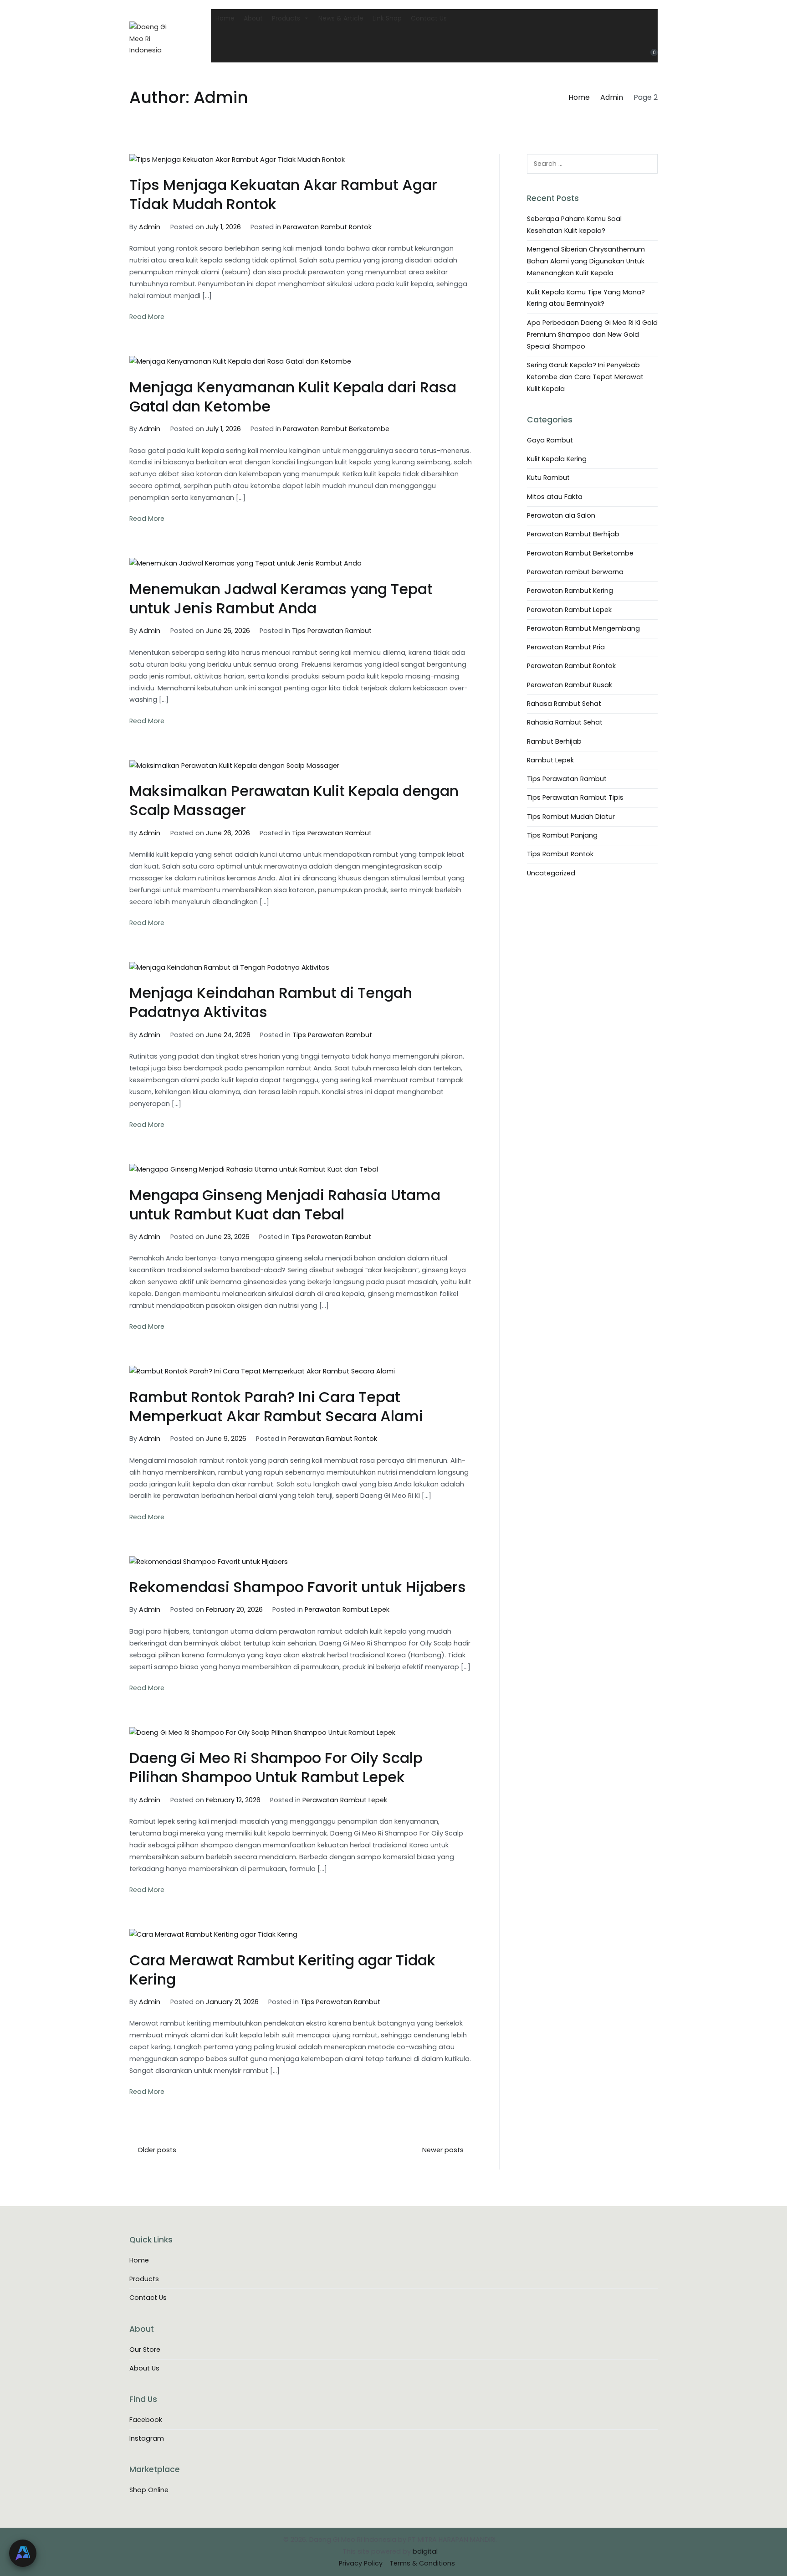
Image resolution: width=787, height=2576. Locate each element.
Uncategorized (551, 873)
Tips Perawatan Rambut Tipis (575, 797)
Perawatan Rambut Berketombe (336, 429)
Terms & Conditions (422, 2563)
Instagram (147, 2438)
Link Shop (387, 18)
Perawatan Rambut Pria (566, 647)
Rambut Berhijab (554, 741)
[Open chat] (23, 2553)
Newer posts (443, 2150)
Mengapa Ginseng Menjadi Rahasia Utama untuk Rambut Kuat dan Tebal (285, 1205)
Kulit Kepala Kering (557, 459)
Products (286, 18)
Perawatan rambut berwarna (575, 572)
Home (225, 18)
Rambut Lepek (550, 760)
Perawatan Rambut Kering (570, 591)
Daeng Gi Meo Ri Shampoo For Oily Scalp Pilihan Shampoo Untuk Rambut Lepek (276, 1767)
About (253, 18)
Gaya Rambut (550, 440)
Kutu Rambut (548, 478)
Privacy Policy (361, 2563)
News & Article (341, 18)
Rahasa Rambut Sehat (564, 704)
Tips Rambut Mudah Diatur (571, 817)
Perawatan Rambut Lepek (347, 1609)
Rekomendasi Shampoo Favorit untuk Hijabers (298, 1587)
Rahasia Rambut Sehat (565, 722)
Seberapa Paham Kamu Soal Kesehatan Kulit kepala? (574, 225)
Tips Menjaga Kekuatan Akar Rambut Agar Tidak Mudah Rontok (283, 194)
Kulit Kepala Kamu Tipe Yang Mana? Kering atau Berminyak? (586, 298)
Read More (147, 317)
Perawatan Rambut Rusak (570, 685)
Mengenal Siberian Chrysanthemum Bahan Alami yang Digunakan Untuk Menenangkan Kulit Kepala (586, 261)
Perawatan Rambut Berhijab (573, 534)
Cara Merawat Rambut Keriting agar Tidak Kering (282, 1970)
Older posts (157, 2150)
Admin (150, 227)
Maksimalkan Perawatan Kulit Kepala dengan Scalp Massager (294, 800)
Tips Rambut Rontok (560, 854)
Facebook (146, 2420)
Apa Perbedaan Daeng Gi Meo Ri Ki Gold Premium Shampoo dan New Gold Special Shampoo (592, 334)
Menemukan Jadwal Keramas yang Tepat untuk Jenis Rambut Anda (281, 599)
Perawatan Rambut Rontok (327, 227)
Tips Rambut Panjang (562, 835)
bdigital (425, 2551)
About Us (144, 2368)
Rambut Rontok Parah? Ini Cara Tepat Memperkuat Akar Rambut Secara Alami (276, 1406)
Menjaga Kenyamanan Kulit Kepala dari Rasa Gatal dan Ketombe (293, 397)
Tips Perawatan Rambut (332, 631)
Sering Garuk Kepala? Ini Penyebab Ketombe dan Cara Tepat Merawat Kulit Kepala (585, 377)
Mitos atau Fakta (555, 497)
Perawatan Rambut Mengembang (583, 628)
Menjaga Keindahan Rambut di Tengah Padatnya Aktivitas (271, 1002)
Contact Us (429, 18)
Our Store (145, 2350)
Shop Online (149, 2490)
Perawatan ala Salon (561, 515)
